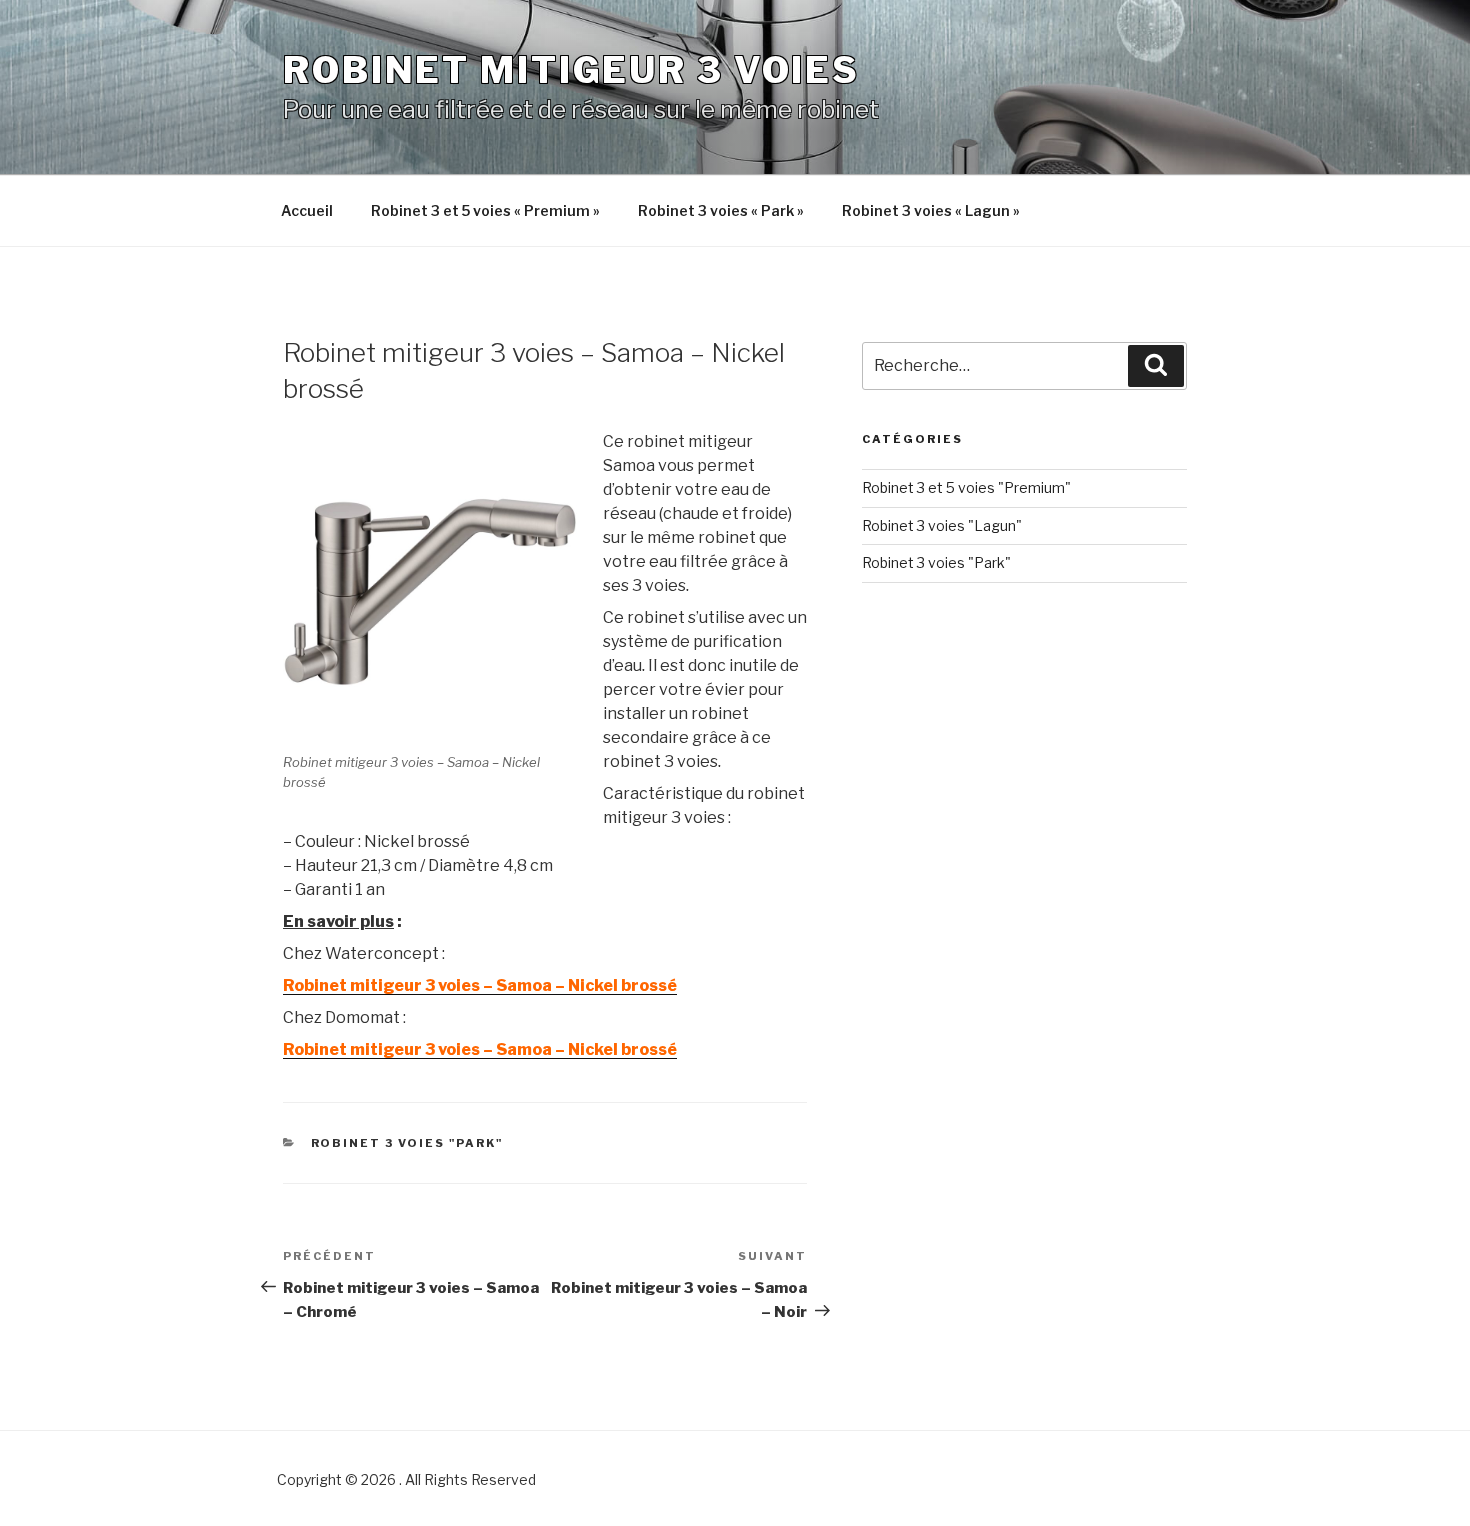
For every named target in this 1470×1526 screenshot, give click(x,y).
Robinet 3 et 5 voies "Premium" (966, 487)
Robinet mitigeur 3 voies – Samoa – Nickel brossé (480, 985)
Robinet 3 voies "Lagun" (942, 525)
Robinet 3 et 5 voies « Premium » (485, 210)
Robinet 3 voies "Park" (407, 1143)
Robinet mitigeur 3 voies (571, 70)
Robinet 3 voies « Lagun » (931, 210)
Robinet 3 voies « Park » (721, 210)
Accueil (307, 210)
